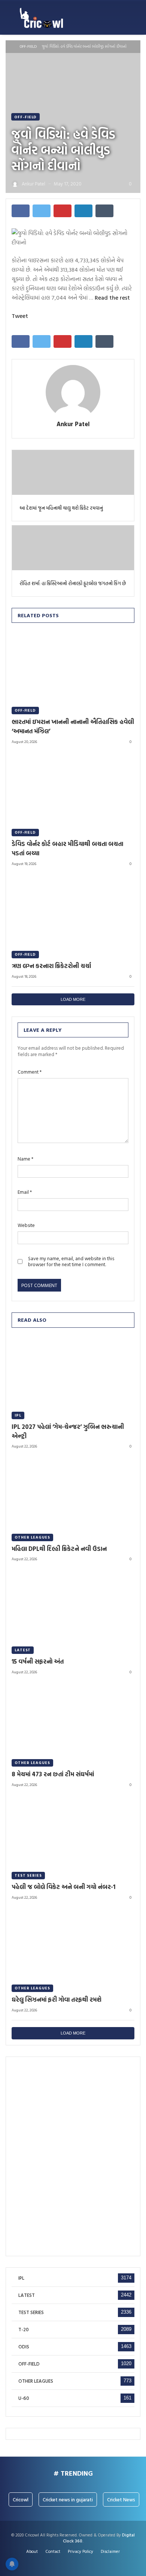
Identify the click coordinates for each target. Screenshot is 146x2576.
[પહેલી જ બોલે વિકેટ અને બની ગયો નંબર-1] (73, 1830)
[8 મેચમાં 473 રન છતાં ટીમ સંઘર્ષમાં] (73, 1717)
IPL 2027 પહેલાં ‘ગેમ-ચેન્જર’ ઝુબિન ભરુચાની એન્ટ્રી (68, 1431)
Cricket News (121, 2499)
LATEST (23, 1650)
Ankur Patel (73, 424)
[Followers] (73, 2562)
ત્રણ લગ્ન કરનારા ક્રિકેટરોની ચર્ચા (51, 966)
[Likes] (65, 2562)
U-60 (24, 2398)
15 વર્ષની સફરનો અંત (38, 1661)
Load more (73, 999)
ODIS (24, 2347)
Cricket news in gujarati (68, 2499)
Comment (30, 1072)
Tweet (20, 316)
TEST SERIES (28, 1875)
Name (25, 1159)
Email (25, 1192)
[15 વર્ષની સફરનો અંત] (73, 1604)
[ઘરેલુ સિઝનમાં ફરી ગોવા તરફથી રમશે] (73, 1943)
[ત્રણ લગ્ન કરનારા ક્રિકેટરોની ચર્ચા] (73, 909)
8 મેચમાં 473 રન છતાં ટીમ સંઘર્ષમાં (53, 1774)
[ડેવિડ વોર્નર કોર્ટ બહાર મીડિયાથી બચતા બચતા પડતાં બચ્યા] (73, 787)
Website (26, 1225)
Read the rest (112, 297)
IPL (18, 1415)
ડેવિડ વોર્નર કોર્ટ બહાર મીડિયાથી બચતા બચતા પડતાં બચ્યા (67, 848)
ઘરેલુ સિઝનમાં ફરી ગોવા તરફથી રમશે (57, 1999)
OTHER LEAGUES (32, 1537)
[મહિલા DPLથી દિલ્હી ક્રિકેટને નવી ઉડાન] (73, 1491)
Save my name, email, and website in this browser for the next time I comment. (71, 1262)
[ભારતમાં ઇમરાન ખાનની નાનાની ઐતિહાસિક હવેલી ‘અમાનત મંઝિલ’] (73, 665)
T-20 (24, 2330)
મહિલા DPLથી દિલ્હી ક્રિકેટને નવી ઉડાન (59, 1549)
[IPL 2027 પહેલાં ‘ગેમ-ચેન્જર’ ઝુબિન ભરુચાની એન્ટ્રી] (73, 1370)
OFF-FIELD (28, 46)
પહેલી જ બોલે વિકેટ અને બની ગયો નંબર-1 (63, 1887)
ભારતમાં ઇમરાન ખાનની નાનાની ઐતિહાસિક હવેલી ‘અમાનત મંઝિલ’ (73, 726)
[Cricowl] (41, 18)
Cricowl (21, 2499)
